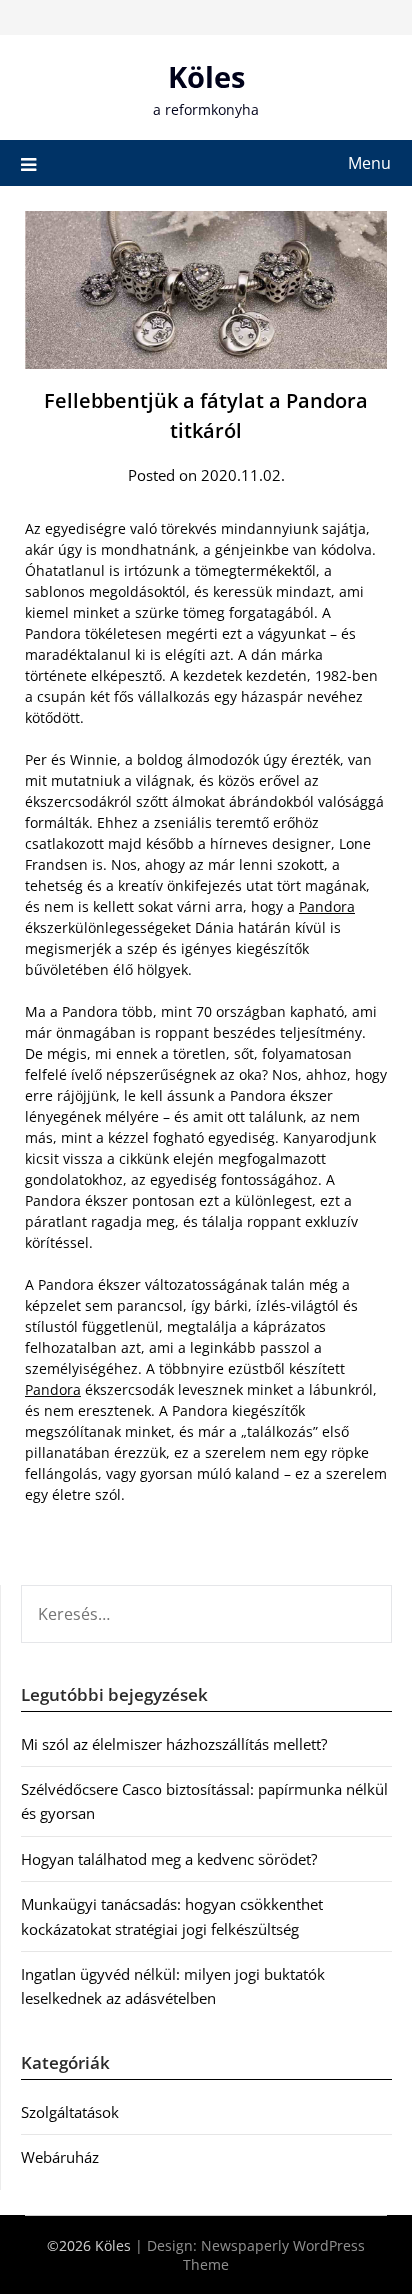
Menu (369, 163)
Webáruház (60, 2157)
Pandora (327, 906)
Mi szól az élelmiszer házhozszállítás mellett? (174, 1744)
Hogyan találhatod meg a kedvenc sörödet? (169, 1859)
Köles (206, 76)
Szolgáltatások (70, 2112)
